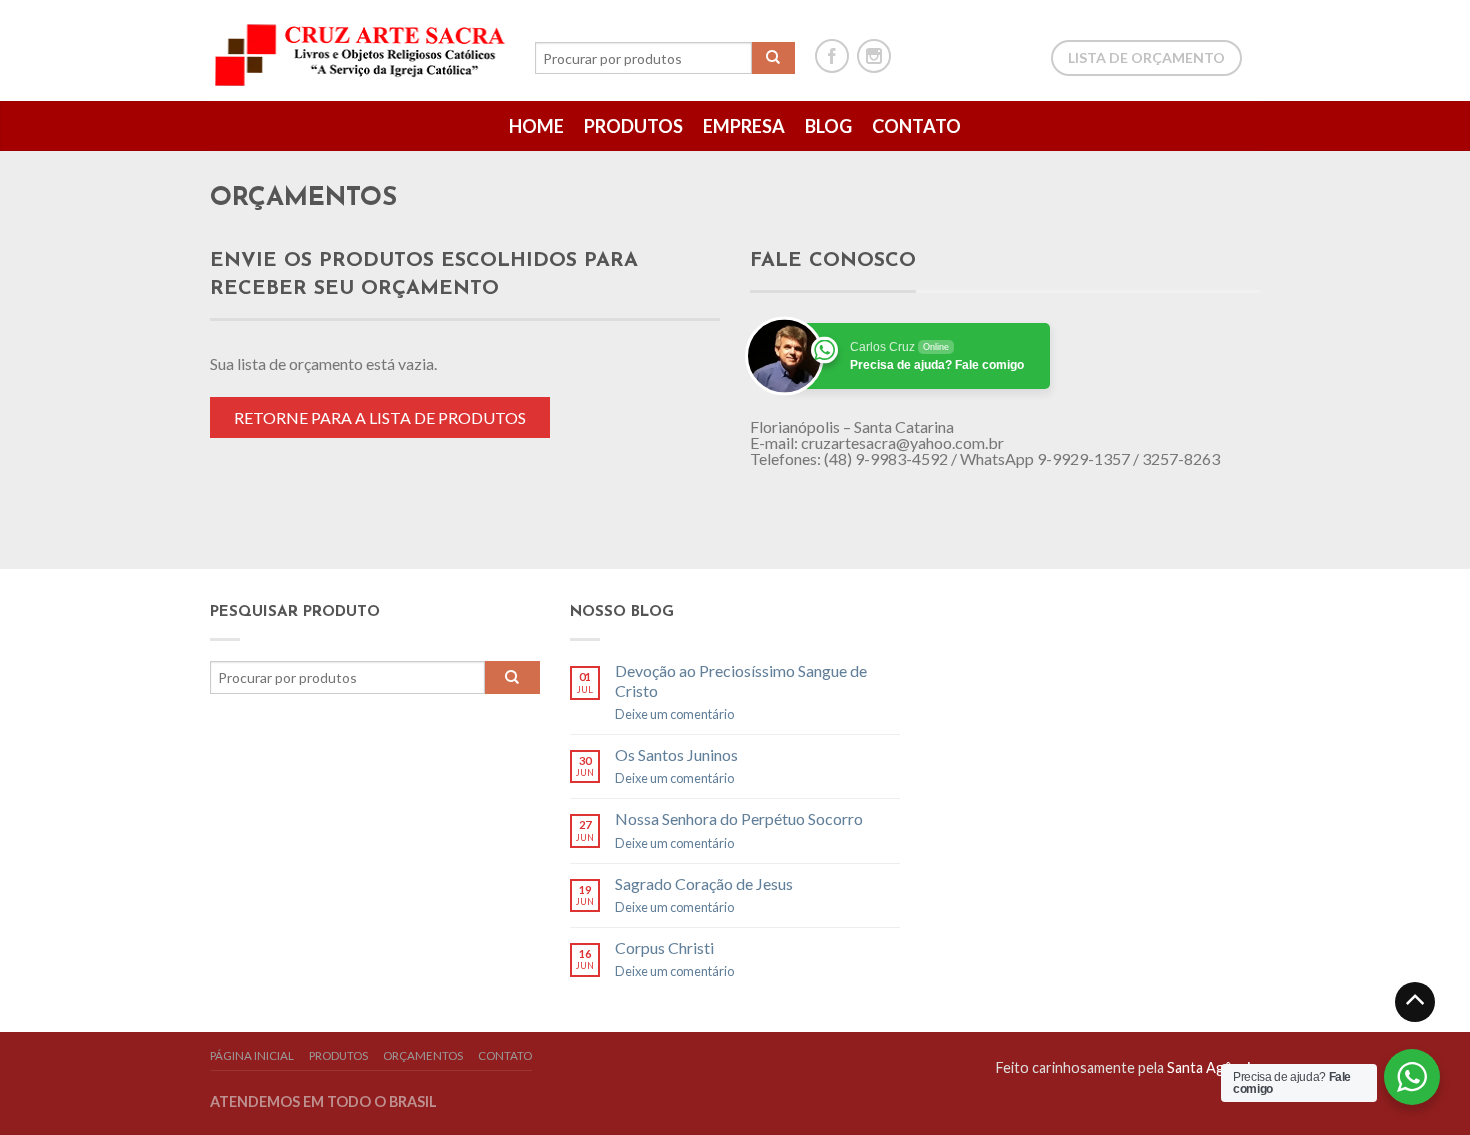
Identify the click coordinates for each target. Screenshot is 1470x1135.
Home (536, 126)
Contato (916, 126)
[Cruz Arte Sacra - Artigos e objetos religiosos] (362, 50)
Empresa (744, 126)
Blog (828, 126)
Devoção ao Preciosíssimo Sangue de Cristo (741, 680)
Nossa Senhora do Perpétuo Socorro (739, 818)
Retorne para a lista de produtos (380, 417)
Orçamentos (423, 1055)
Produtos (633, 126)
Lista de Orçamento (1146, 57)
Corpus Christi (664, 947)
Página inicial (252, 1055)
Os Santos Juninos (676, 754)
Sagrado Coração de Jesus (704, 883)
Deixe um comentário (674, 714)
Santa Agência (1212, 1067)
